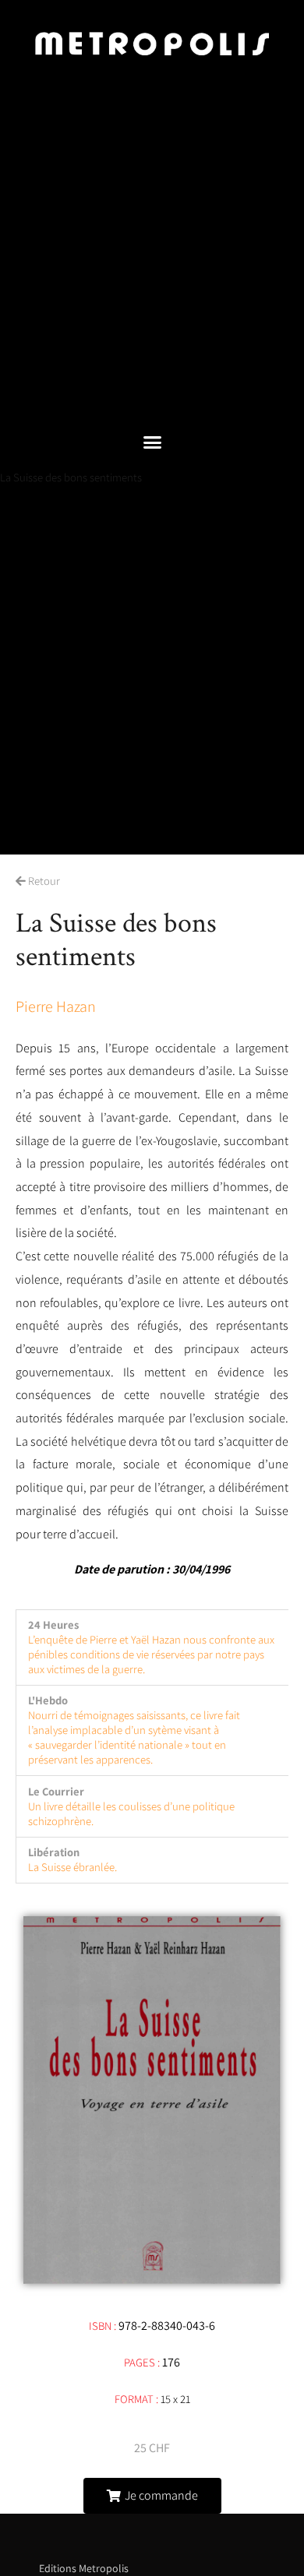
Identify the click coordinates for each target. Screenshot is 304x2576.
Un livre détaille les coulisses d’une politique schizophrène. (131, 1813)
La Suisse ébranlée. (72, 1867)
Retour (43, 881)
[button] (152, 442)
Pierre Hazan (56, 1006)
